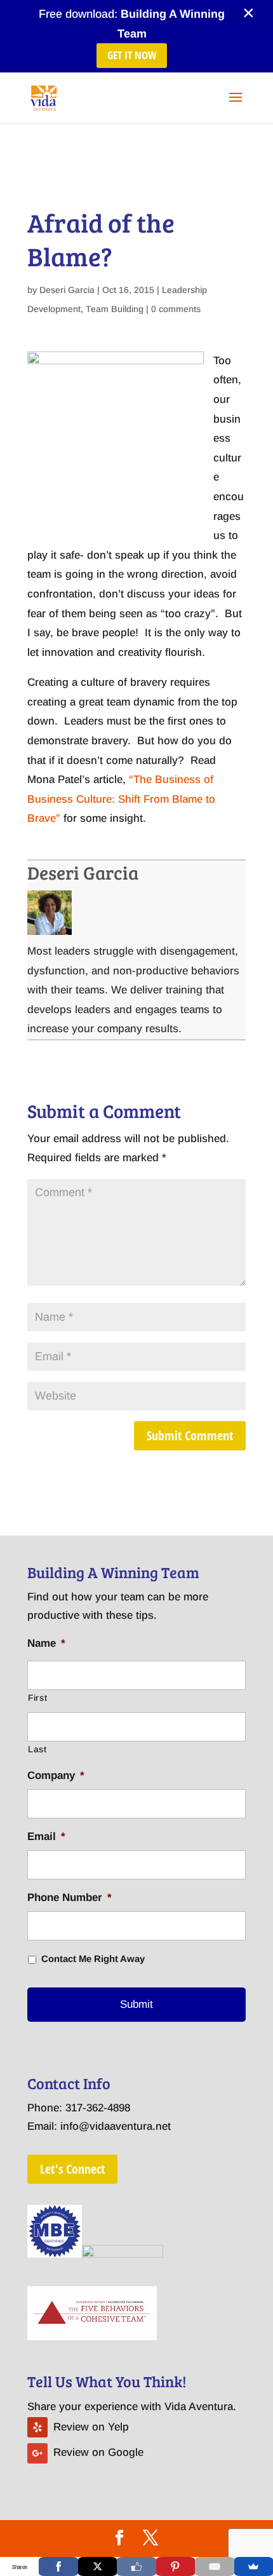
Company (56, 1775)
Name (46, 1643)
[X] (97, 2566)
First (37, 1698)
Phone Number (70, 1898)
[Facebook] (58, 2566)
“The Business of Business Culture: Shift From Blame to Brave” (121, 799)
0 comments (176, 309)
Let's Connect (72, 2169)
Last (37, 1749)
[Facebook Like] (136, 2566)
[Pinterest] (176, 2566)
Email (46, 1837)
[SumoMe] (254, 2566)
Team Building (115, 309)
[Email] (214, 2566)
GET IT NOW (132, 55)
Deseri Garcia (67, 290)
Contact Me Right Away (93, 1959)
